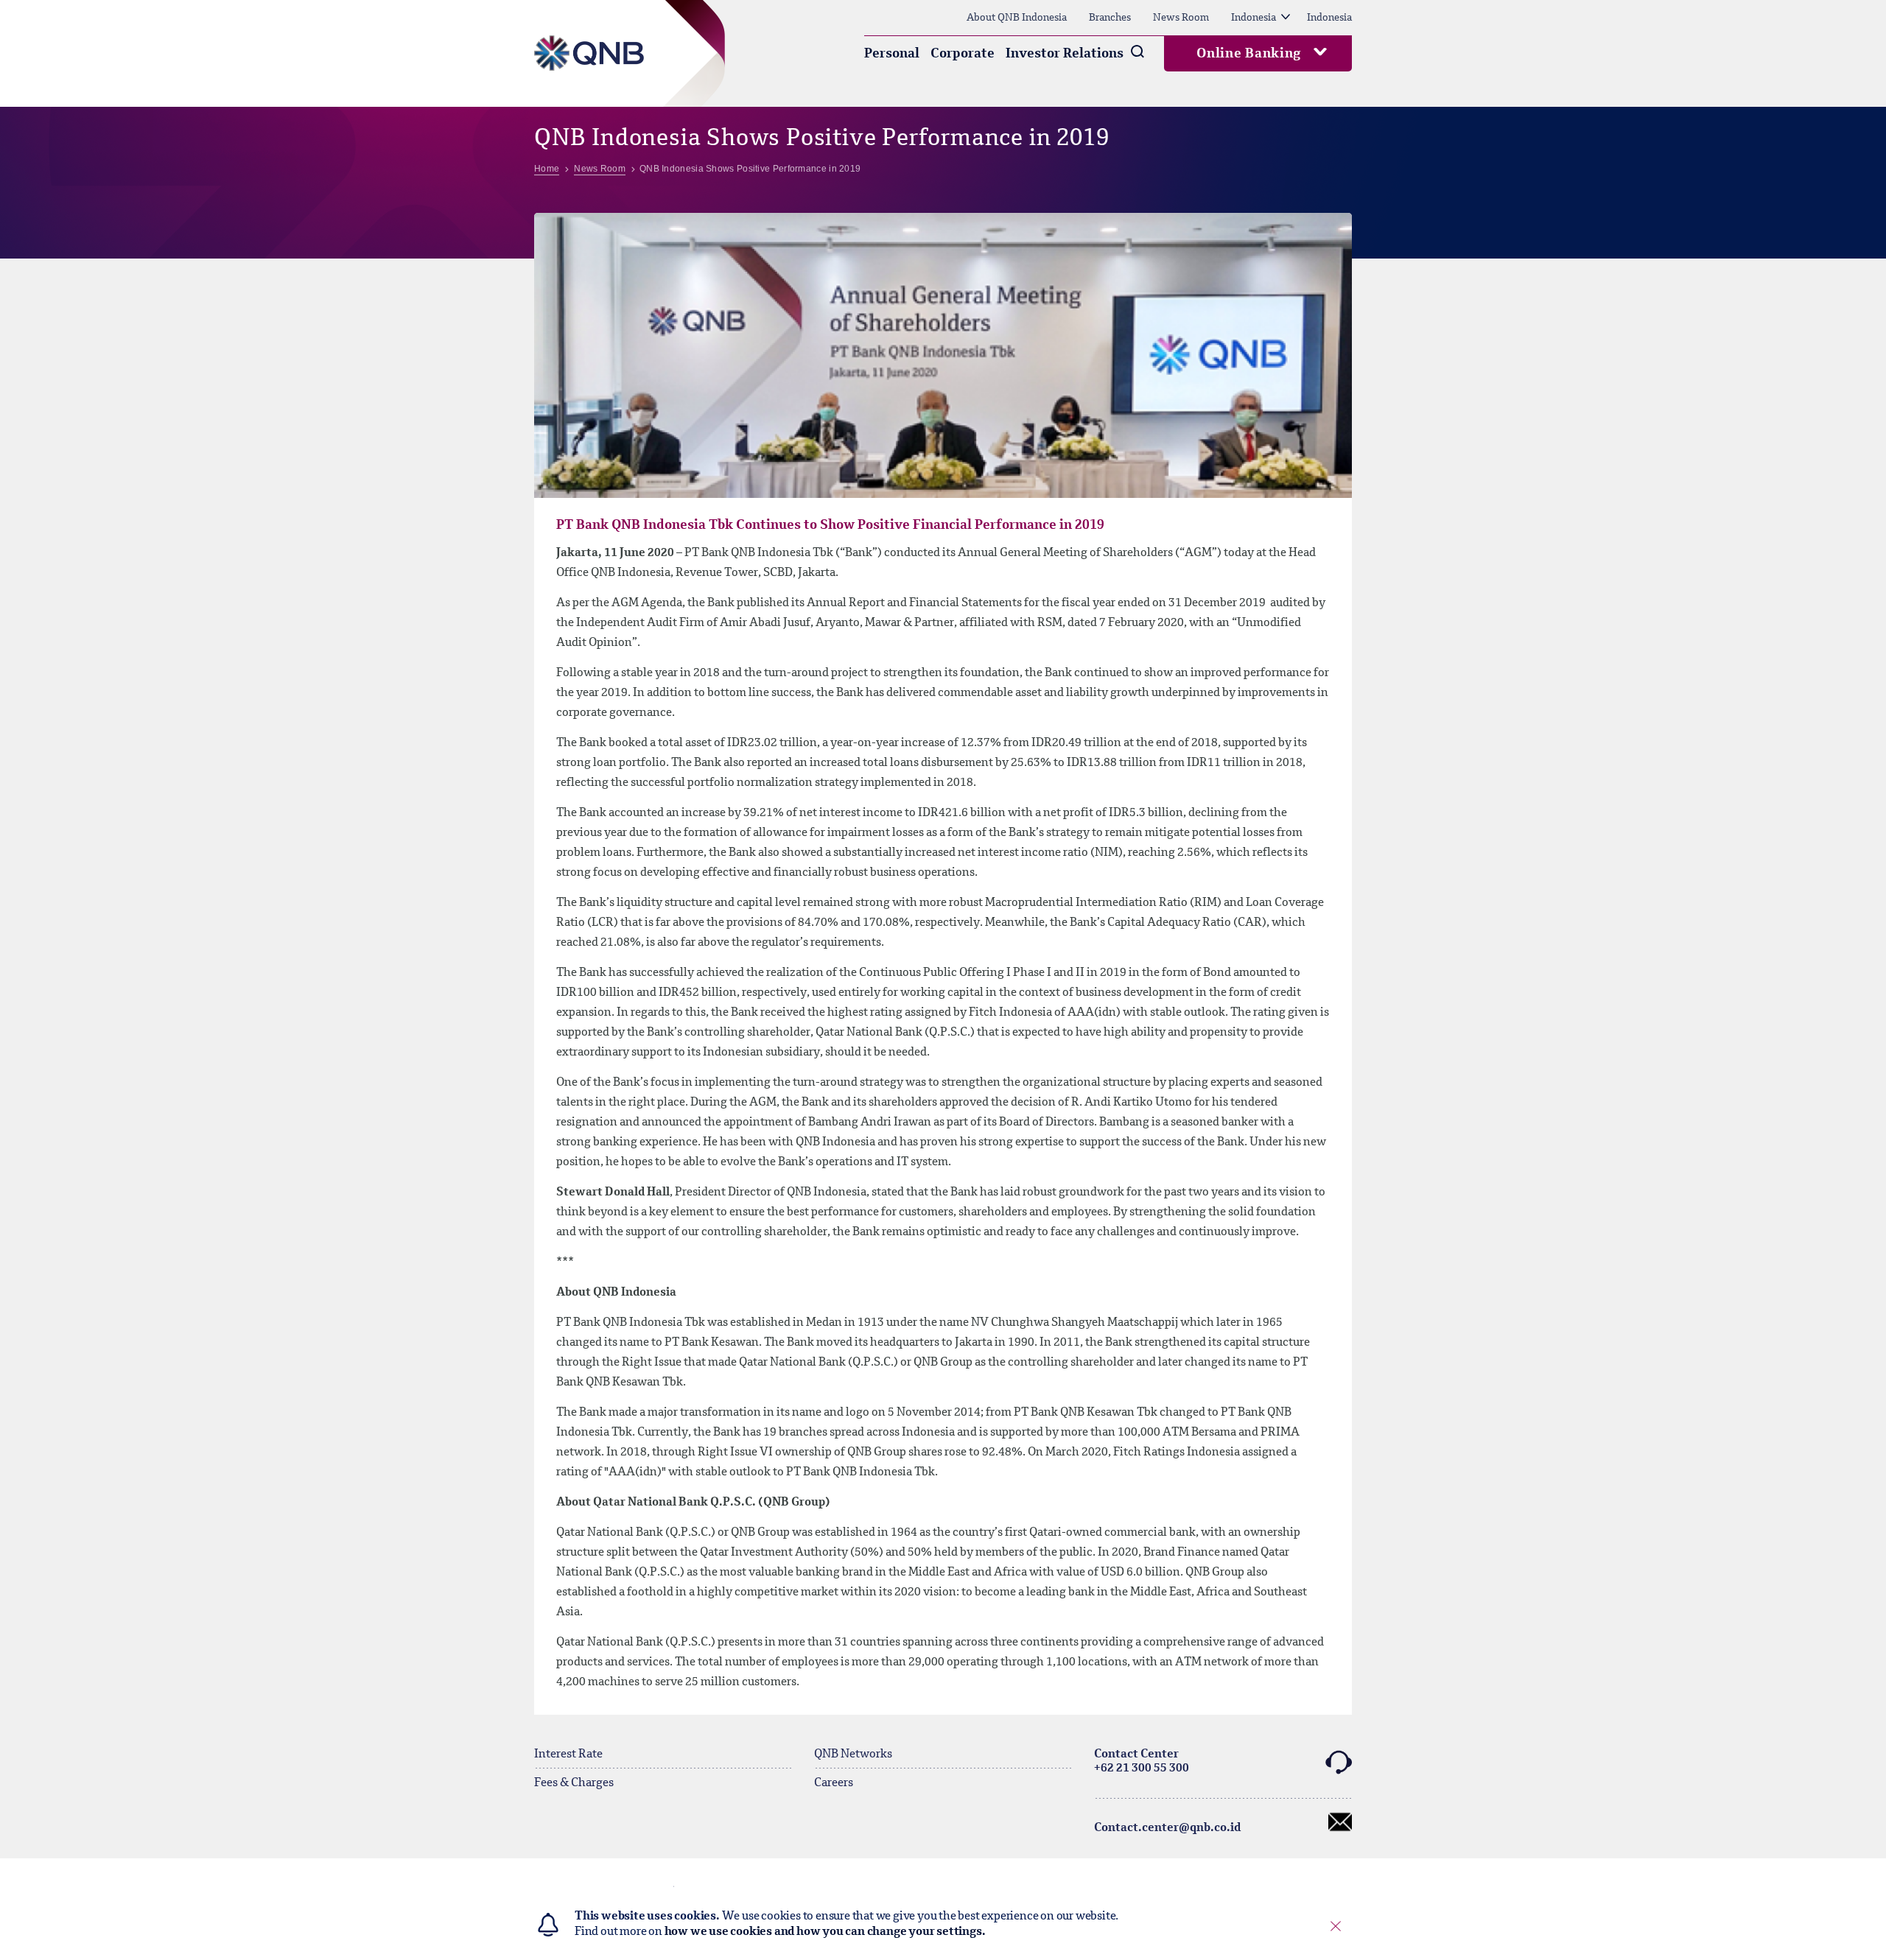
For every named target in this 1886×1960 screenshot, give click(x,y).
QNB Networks (853, 1754)
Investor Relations (1065, 54)
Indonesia (1254, 18)
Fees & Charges (574, 1783)
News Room (1181, 18)
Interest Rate (568, 1754)
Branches (1110, 18)
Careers (834, 1783)
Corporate (963, 54)
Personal (892, 54)
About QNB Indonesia (1017, 18)
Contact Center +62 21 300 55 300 (1142, 1761)
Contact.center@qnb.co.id (1167, 1828)
